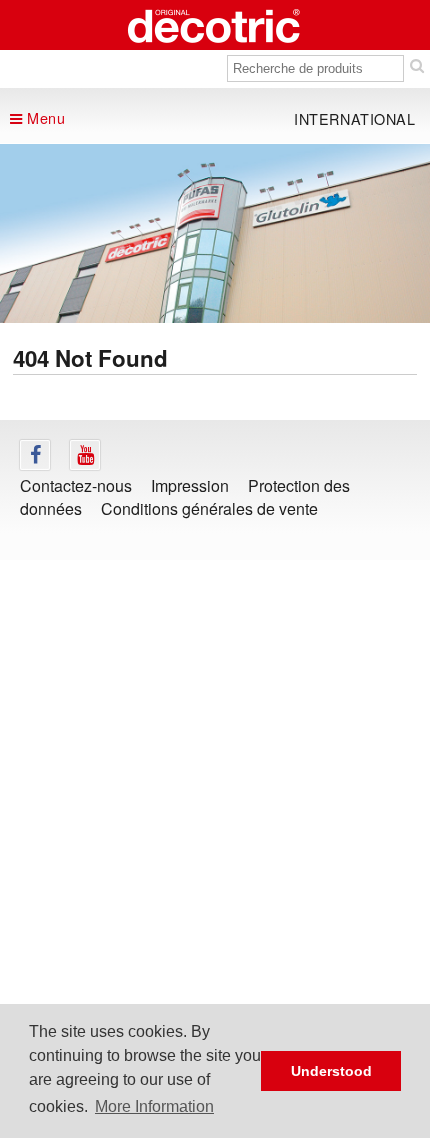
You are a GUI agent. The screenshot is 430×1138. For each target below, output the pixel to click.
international (355, 118)
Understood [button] (331, 1071)
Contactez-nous (76, 485)
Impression (190, 485)
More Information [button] (154, 1106)
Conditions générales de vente (209, 508)
